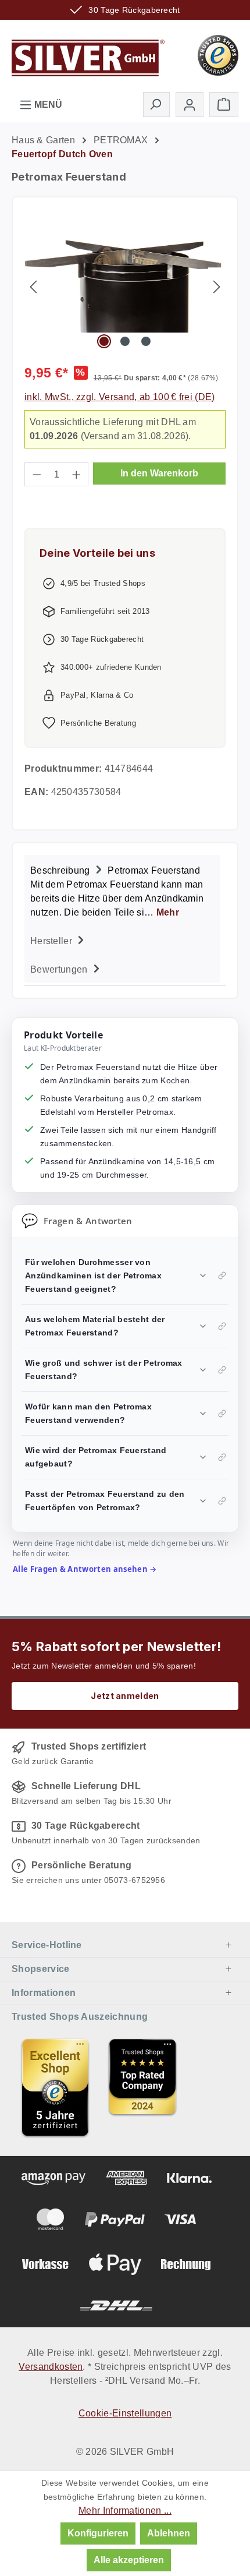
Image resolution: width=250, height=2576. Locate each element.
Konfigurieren (98, 2533)
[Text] (142, 2087)
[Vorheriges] (33, 286)
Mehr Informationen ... (125, 2510)
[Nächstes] (217, 286)
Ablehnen (169, 2533)
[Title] (55, 2087)
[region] (125, 286)
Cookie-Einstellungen (125, 2413)
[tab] (122, 890)
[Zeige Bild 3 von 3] (146, 341)
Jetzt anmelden (125, 1696)
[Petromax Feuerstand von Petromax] (125, 287)
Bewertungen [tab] (60, 969)
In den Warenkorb (159, 473)
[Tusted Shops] (218, 54)
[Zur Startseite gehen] (88, 54)
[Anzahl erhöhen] (77, 474)
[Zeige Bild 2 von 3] (125, 341)
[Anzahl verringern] (37, 474)
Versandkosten (51, 2367)
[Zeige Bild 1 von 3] (103, 341)
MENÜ (47, 105)
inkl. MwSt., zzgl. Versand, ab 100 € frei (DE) (120, 397)
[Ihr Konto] (190, 105)
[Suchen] (156, 104)
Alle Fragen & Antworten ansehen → (85, 1569)
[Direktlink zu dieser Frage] (222, 1275)
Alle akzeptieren (129, 2560)
